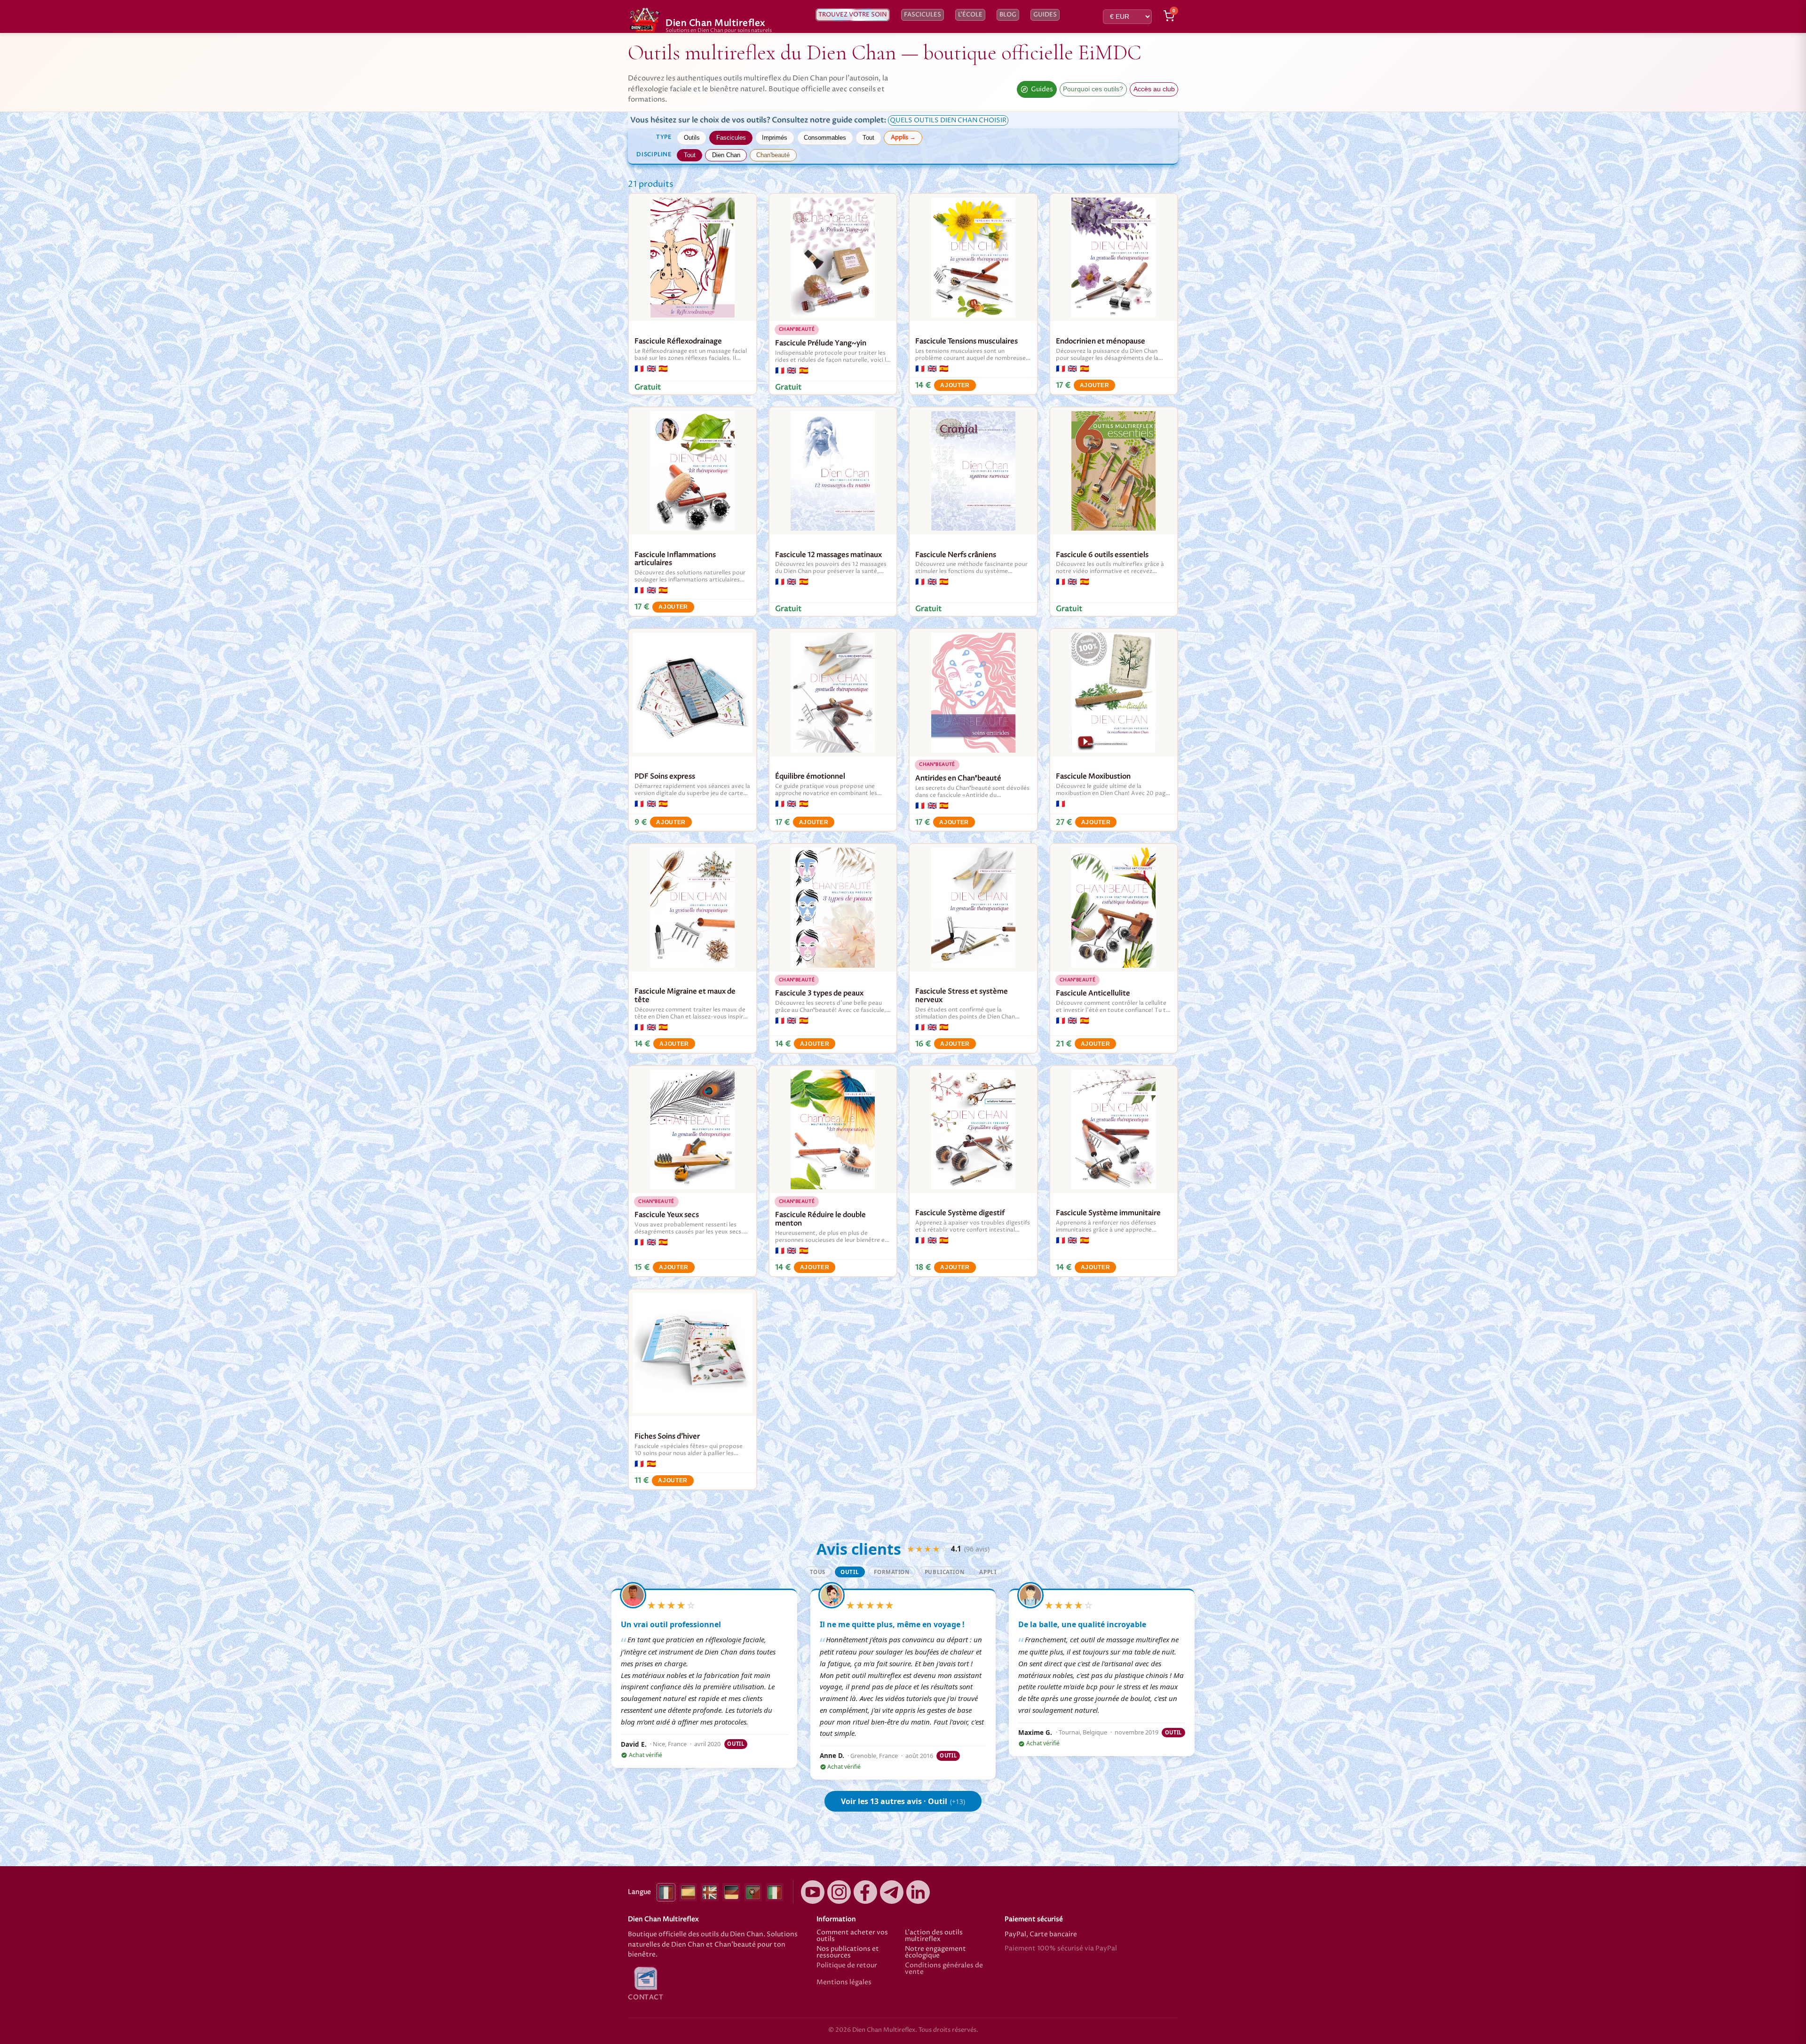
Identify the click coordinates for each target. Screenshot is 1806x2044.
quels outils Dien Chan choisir (948, 120)
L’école (970, 15)
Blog (1008, 15)
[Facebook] (865, 1892)
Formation (891, 1572)
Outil (850, 1572)
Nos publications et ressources (848, 1953)
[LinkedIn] (918, 1892)
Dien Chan (726, 155)
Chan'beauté (773, 155)
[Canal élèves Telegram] (892, 1892)
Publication (944, 1572)
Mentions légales (844, 1983)
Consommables (825, 138)
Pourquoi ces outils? (1093, 89)
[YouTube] (813, 1892)
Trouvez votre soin (853, 15)
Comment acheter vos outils (852, 1936)
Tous (818, 1572)
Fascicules (923, 15)
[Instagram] (839, 1892)
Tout (868, 138)
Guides (1045, 15)
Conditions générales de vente (944, 1969)
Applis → (903, 137)
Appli (988, 1572)
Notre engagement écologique (935, 1953)
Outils (692, 138)
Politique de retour (847, 1966)
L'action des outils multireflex (934, 1936)
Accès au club (1154, 89)
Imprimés (775, 138)
